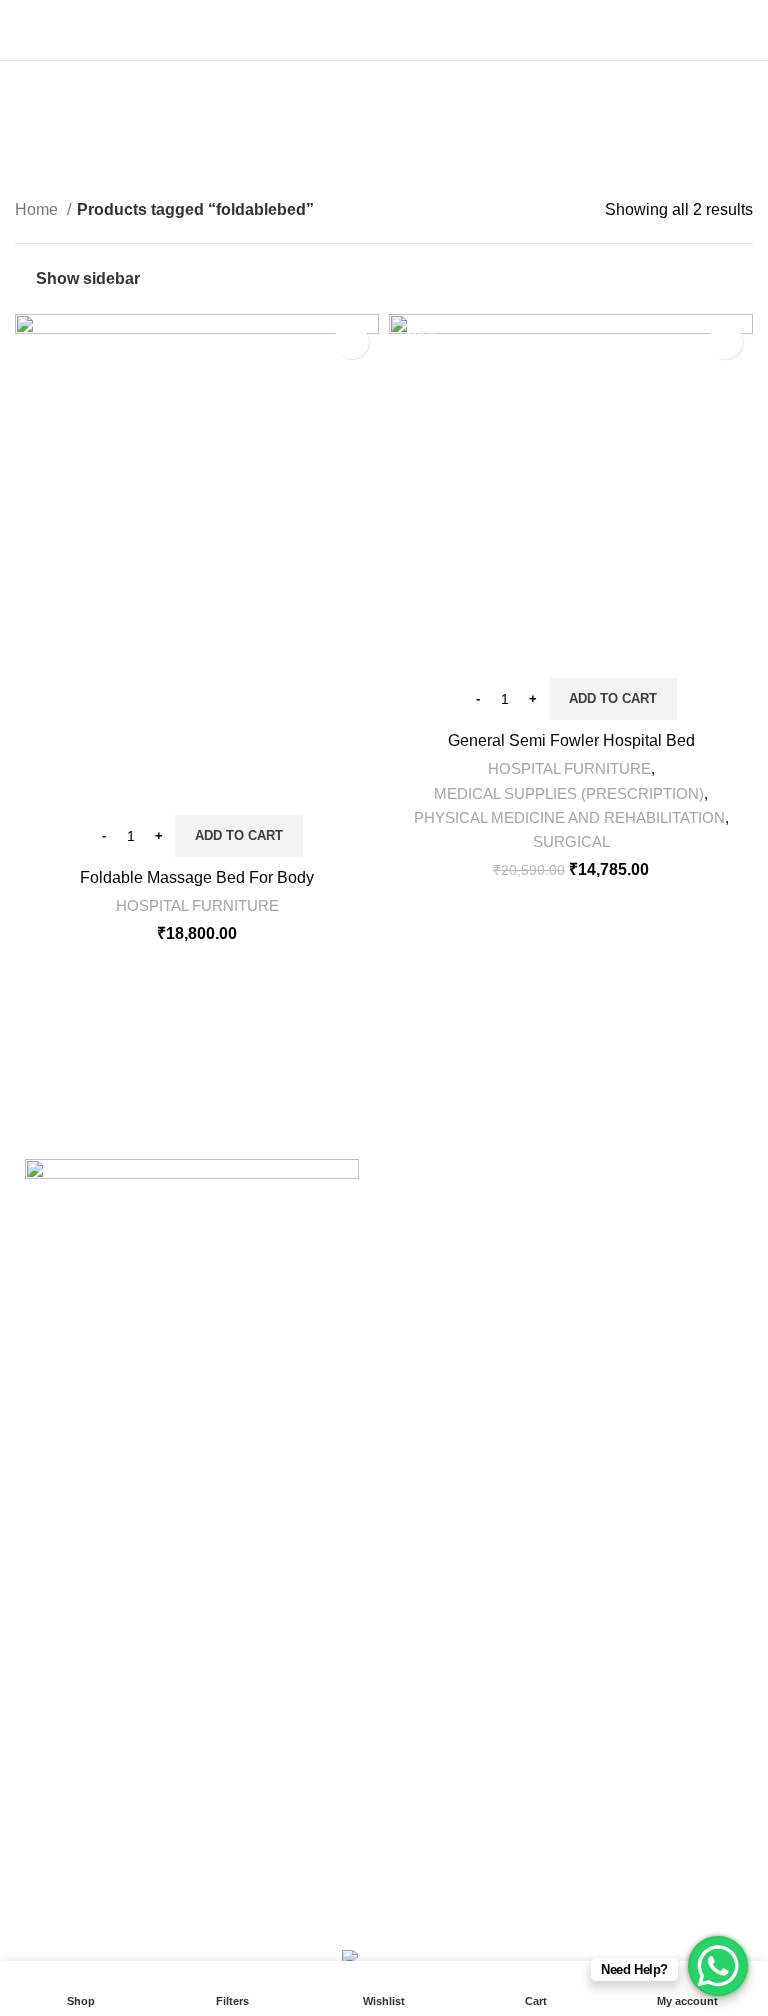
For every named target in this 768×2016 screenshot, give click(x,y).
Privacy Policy (65, 1766)
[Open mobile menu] (23, 30)
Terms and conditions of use (114, 1841)
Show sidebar (88, 278)
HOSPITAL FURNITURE (197, 905)
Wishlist (299, 1804)
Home (38, 209)
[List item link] (192, 1554)
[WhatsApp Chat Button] (718, 1966)
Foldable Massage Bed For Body (197, 877)
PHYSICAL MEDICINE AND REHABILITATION (569, 817)
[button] (239, 836)
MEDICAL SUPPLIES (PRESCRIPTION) (569, 793)
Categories (375, 144)
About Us (304, 1729)
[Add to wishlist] (351, 341)
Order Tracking (323, 1841)
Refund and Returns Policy (110, 1804)
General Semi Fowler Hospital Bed (571, 740)
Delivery (44, 1729)
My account (311, 1766)
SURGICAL (571, 841)
